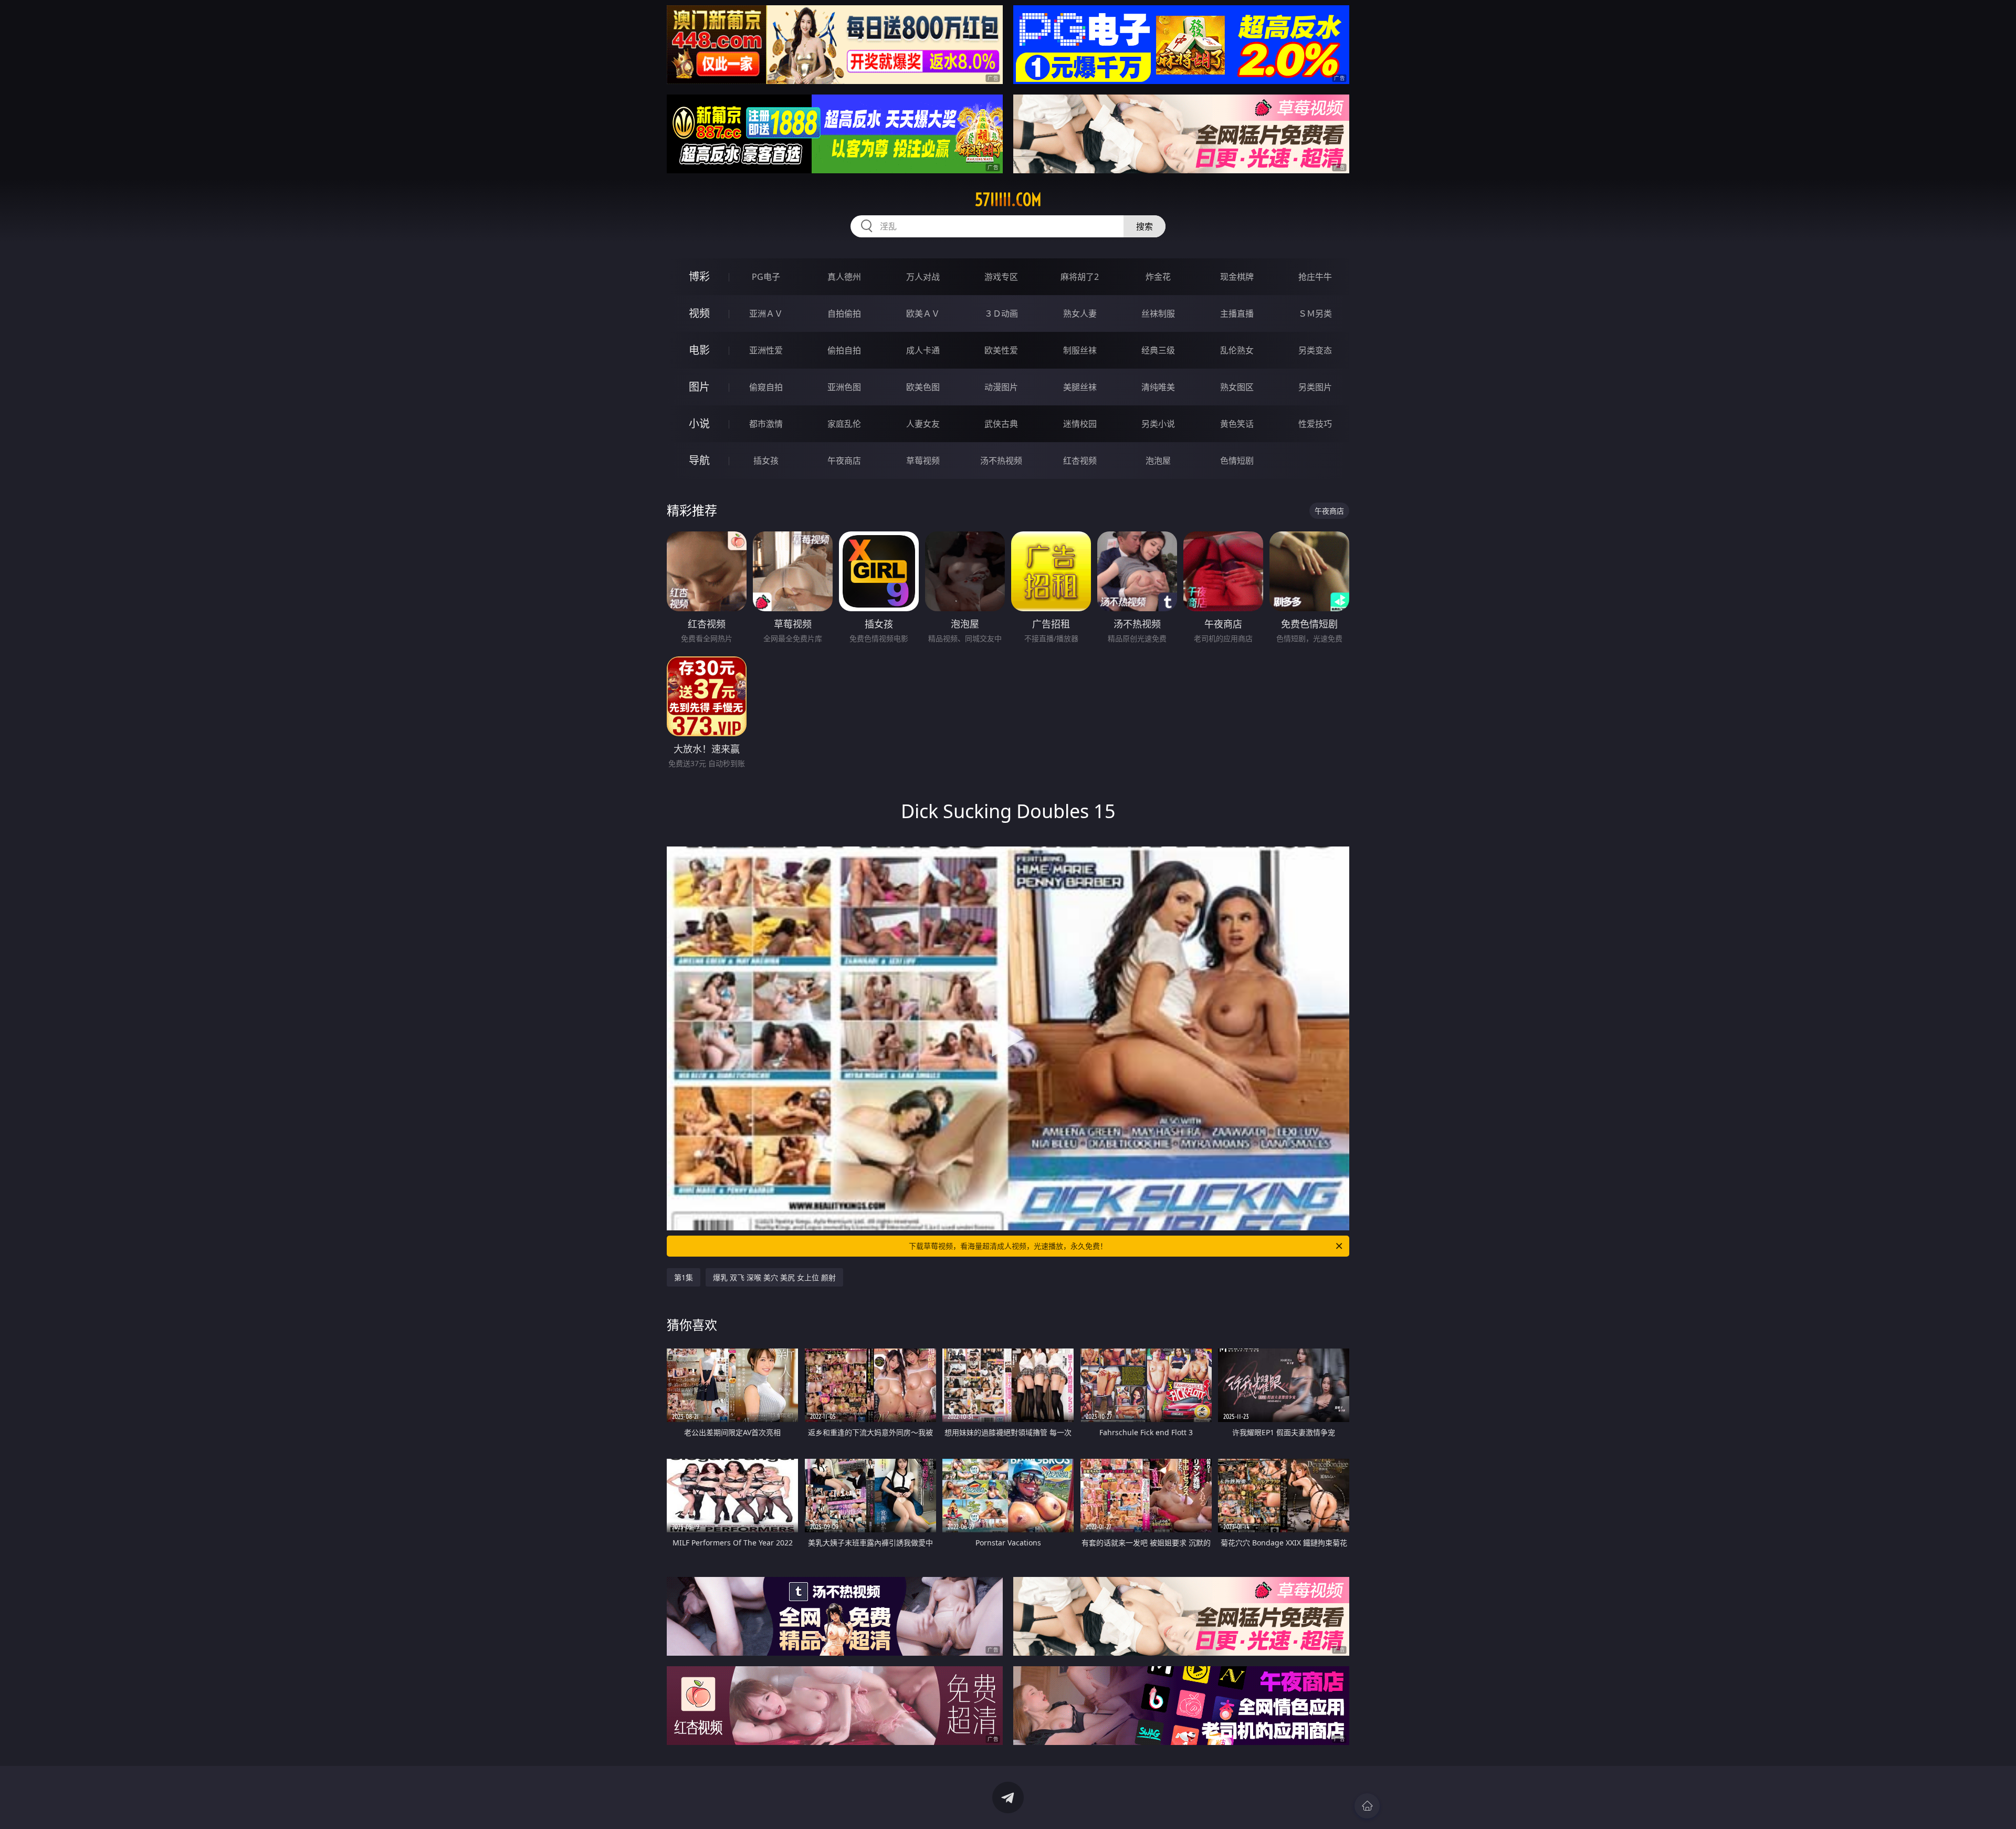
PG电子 (766, 277)
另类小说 (1158, 424)
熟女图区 (1237, 387)
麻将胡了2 (1080, 277)
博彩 (699, 276)
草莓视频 (923, 461)
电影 (699, 350)
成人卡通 (923, 350)
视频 (699, 313)
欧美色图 (923, 387)
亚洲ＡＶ (766, 313)
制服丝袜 (1080, 350)
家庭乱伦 (844, 424)
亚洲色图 (844, 387)
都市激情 (766, 424)
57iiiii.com (1008, 200)
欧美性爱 (1001, 350)
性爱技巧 (1315, 424)
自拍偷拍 (844, 313)
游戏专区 (1001, 277)
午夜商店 (844, 461)
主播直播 (1237, 313)
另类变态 (1315, 350)
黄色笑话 (1237, 424)
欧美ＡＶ (923, 313)
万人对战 (923, 277)
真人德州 (844, 277)
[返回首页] (1367, 1806)
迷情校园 (1080, 424)
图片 (699, 387)
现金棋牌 (1237, 277)
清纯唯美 (1158, 387)
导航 (699, 460)
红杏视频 (1080, 461)
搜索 (1144, 226)
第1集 (684, 1277)
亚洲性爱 (766, 350)
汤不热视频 (1001, 461)
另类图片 (1315, 387)
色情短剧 (1237, 461)
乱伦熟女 (1237, 350)
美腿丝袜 (1080, 387)
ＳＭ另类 (1315, 313)
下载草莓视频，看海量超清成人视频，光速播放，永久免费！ (1008, 1246)
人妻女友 (923, 424)
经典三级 (1158, 350)
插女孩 (766, 461)
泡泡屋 (1158, 461)
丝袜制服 (1158, 313)
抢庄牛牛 (1315, 277)
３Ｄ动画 (1001, 313)
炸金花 (1158, 277)
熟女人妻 (1080, 313)
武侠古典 (1001, 424)
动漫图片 (1001, 387)
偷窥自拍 (766, 387)
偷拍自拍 (844, 350)
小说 (699, 424)
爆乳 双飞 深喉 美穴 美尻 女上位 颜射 (774, 1277)
